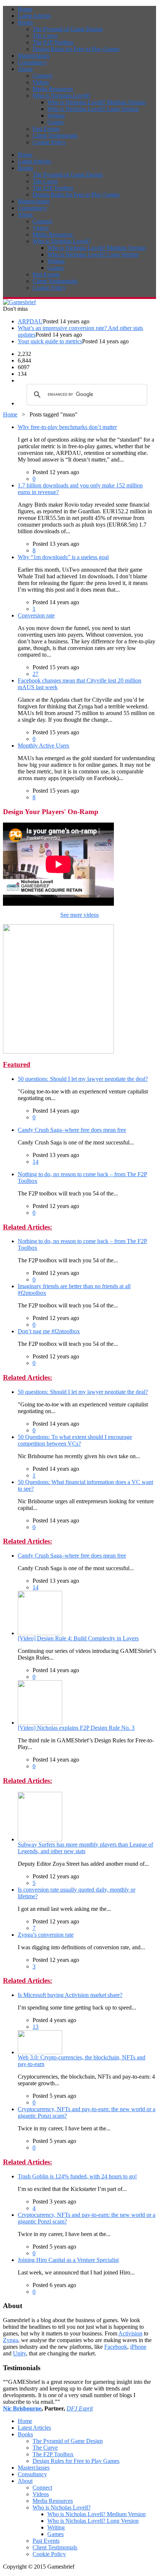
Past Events (46, 129)
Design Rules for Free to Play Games (76, 49)
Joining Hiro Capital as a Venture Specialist (68, 2260)
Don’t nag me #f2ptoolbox (49, 1331)
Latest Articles (34, 16)
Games (55, 122)
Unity (19, 2353)
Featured (17, 1064)
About (25, 69)
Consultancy (32, 62)
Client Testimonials (55, 135)
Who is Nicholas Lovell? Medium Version (97, 102)
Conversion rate (36, 615)
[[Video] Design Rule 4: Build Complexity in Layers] (40, 1633)
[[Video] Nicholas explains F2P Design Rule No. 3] (40, 1723)
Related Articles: (28, 1227)
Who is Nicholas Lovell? (62, 96)
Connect (42, 76)
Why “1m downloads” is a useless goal (63, 557)
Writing (56, 115)
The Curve (45, 36)
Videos (41, 82)
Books (25, 22)
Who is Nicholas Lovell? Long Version (93, 109)
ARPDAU (30, 321)
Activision (130, 2333)
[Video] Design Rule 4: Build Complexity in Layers (78, 1638)
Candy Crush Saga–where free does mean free (72, 1130)
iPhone (138, 2347)
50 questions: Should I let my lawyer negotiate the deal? (83, 1079)
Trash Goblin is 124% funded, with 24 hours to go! (77, 2176)
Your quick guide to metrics (50, 341)
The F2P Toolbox (53, 42)
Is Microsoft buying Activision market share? (70, 1995)
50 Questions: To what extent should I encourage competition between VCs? (75, 1440)
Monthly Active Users (43, 746)
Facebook (116, 2347)
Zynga (11, 2340)
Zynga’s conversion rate (46, 1935)
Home (25, 9)
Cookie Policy (49, 142)
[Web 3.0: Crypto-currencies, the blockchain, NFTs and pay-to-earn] (40, 2052)
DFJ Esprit (80, 2408)
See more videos (79, 915)
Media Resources (53, 89)
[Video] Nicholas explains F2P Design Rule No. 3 (76, 1728)
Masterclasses (34, 56)
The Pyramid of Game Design (68, 29)
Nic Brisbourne (22, 2408)
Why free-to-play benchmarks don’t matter (67, 427)
